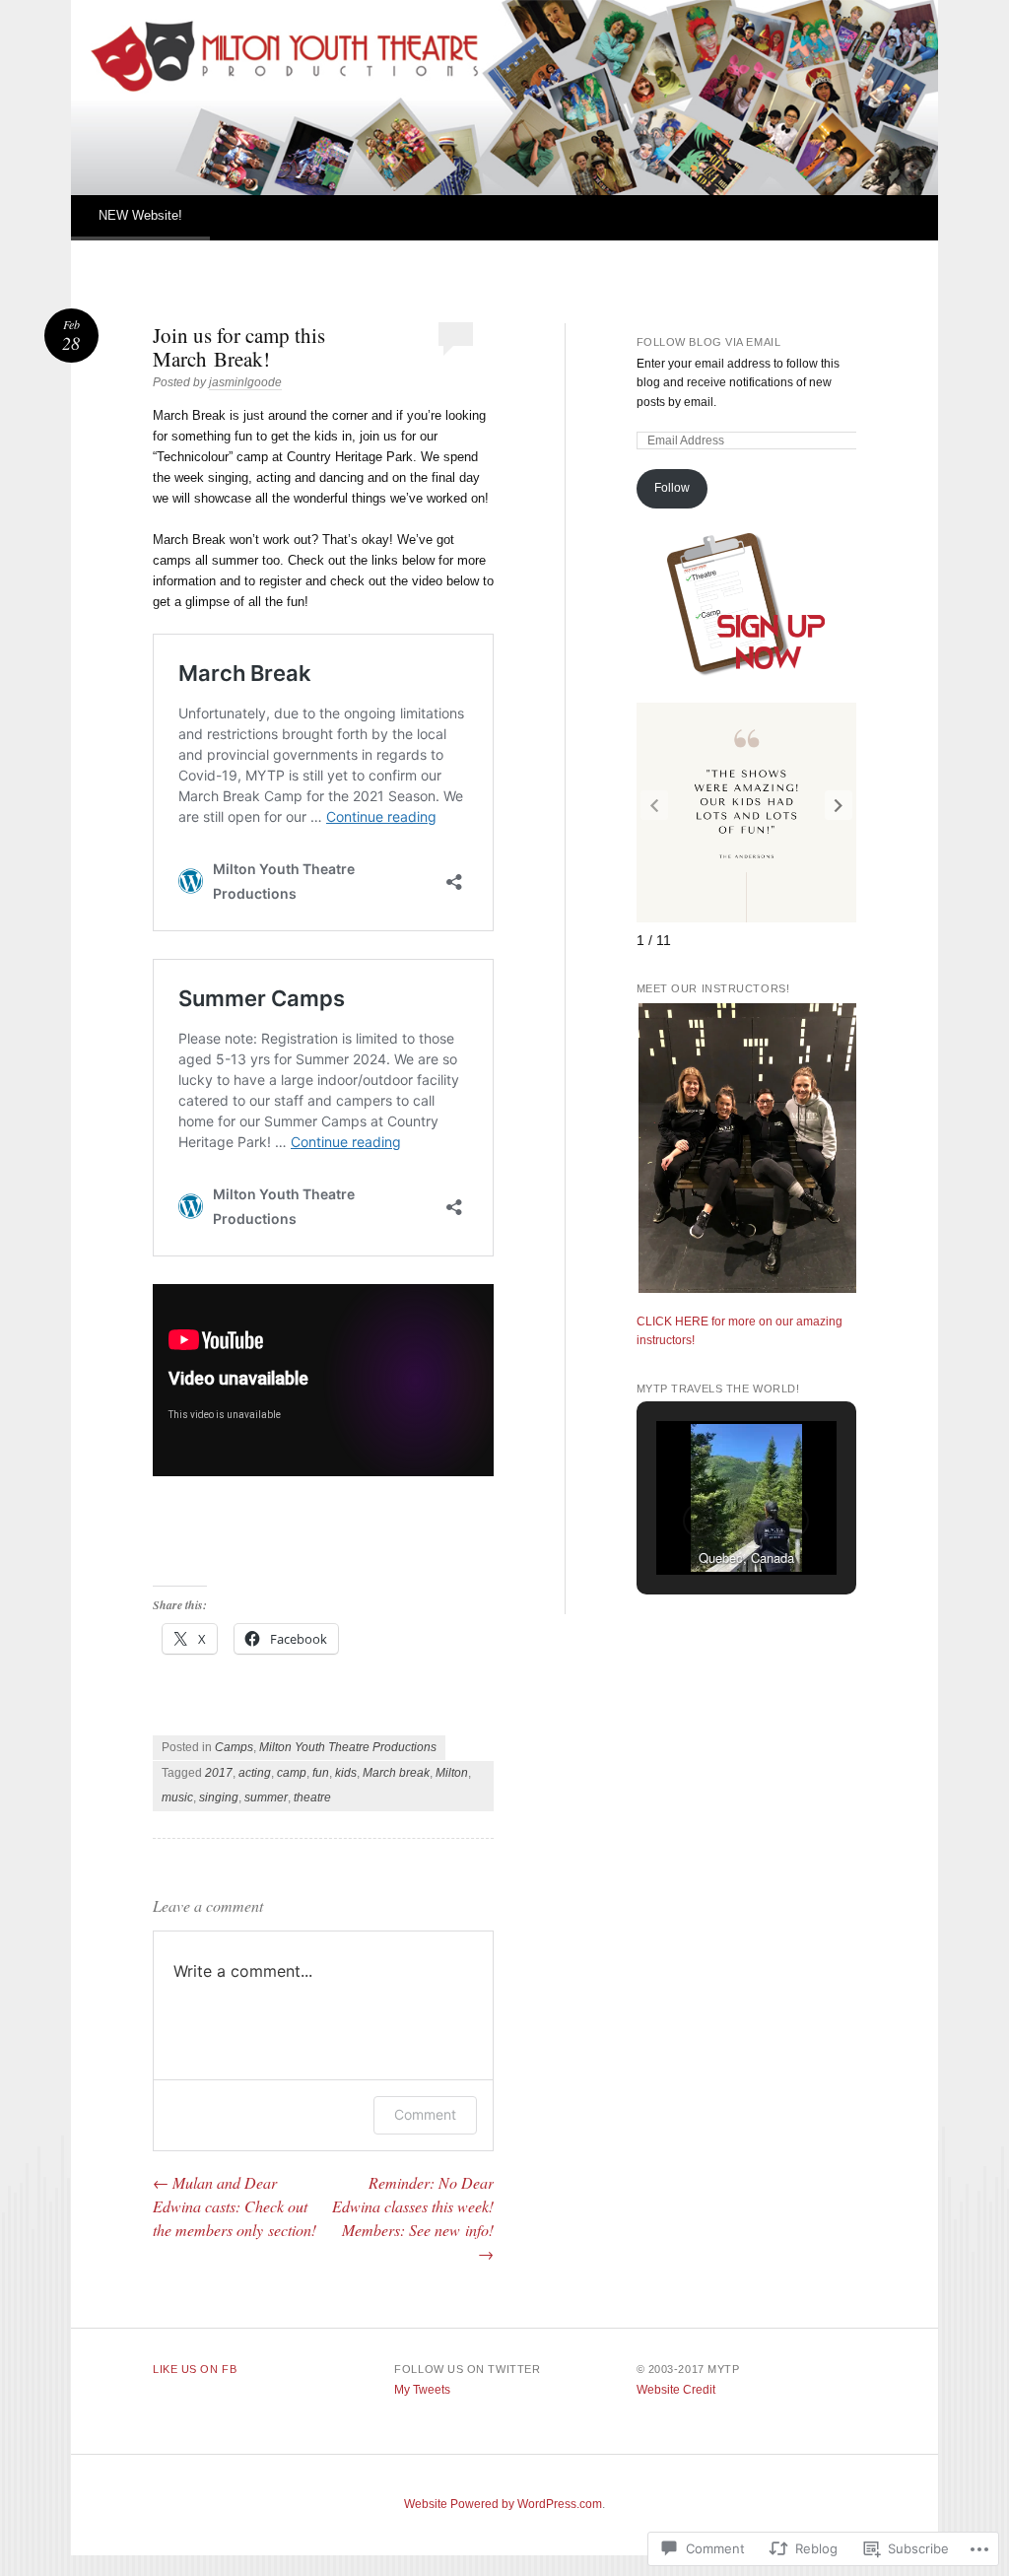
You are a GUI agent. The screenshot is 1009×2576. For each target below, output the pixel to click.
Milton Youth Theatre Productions (348, 1747)
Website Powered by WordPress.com (503, 2504)
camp (292, 1773)
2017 (219, 1773)
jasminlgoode (245, 382)
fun (321, 1773)
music (177, 1797)
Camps (234, 1747)
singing (219, 1797)
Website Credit (676, 2390)
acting (255, 1773)
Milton (452, 1773)
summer (266, 1797)
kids (346, 1773)
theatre (312, 1797)
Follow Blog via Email (709, 342)
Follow (672, 488)
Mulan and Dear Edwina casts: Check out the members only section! (235, 2206)
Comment (425, 2114)
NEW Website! (140, 215)
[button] (839, 805)
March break (396, 1773)
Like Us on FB (195, 2369)
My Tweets (422, 2390)
